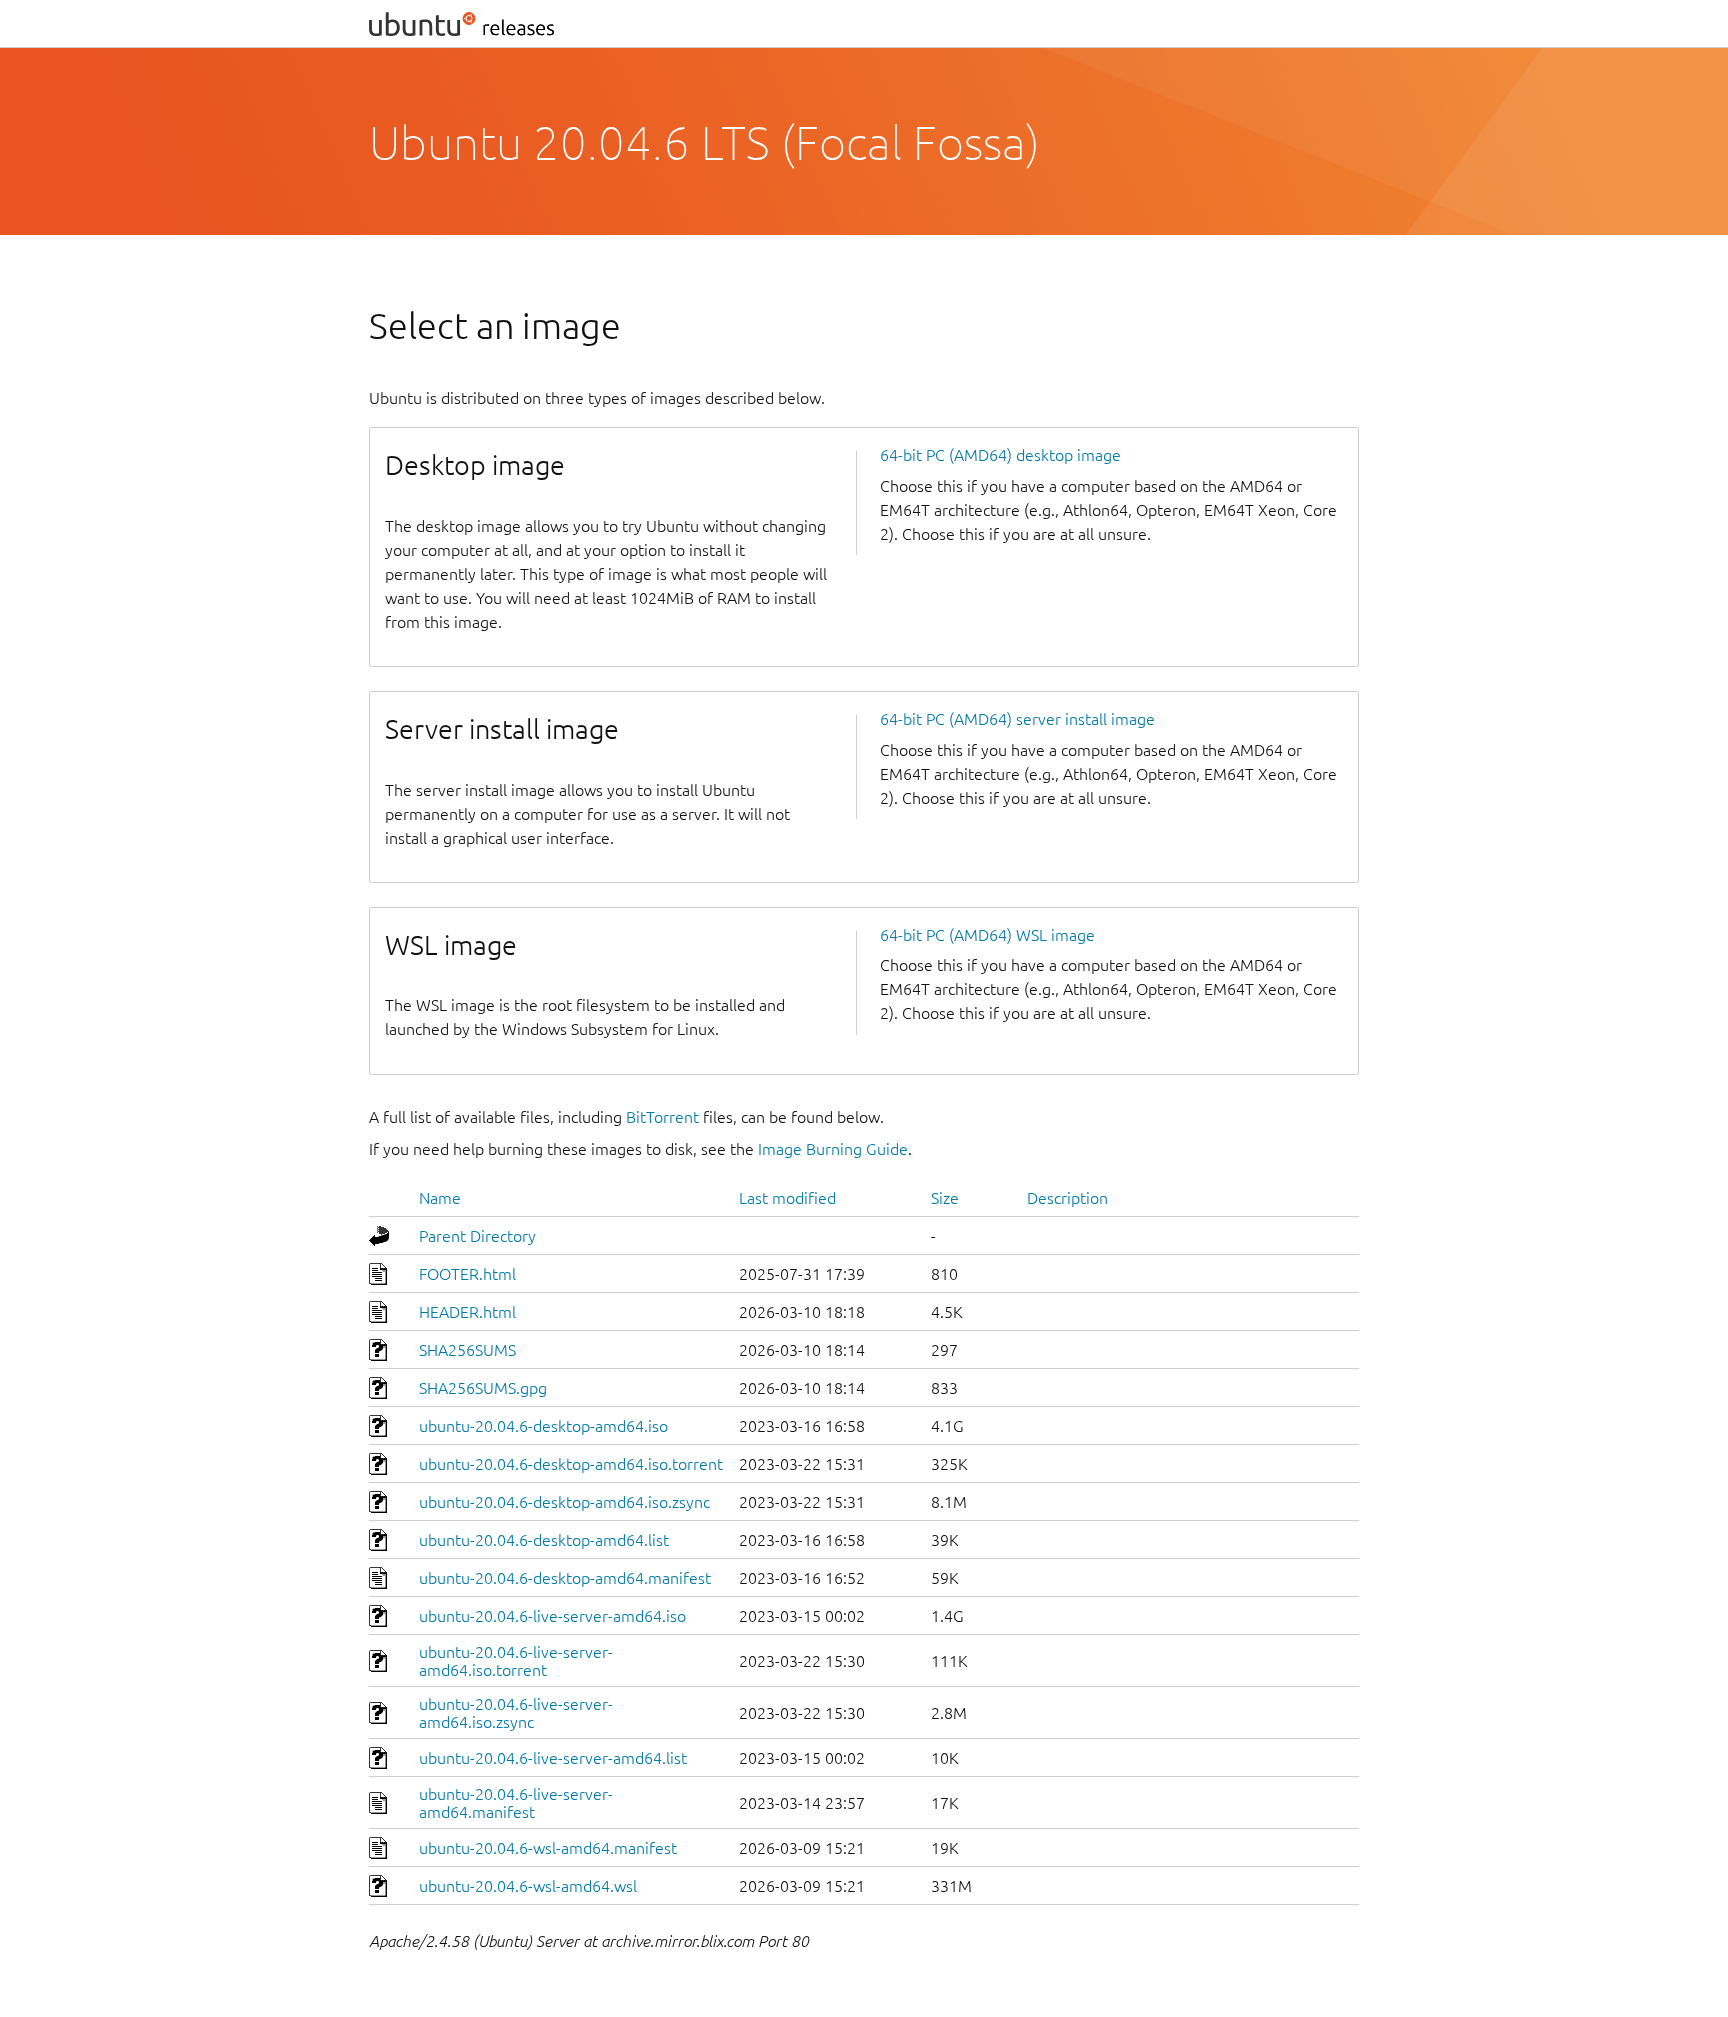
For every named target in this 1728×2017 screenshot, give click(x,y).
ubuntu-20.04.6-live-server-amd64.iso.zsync (516, 1713)
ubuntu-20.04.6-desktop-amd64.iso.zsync (564, 1502)
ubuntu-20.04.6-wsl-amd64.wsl (528, 1886)
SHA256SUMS (467, 1350)
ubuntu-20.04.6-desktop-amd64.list (544, 1540)
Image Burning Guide (833, 1149)
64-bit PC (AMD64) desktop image (1000, 455)
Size (945, 1198)
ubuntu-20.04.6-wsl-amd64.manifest (548, 1848)
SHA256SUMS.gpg (483, 1388)
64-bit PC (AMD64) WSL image (987, 935)
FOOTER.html (467, 1274)
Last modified (787, 1198)
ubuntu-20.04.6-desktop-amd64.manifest (565, 1578)
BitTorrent (662, 1117)
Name (440, 1198)
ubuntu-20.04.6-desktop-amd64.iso (543, 1426)
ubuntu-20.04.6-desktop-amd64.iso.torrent (571, 1464)
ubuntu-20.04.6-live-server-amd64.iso (552, 1616)
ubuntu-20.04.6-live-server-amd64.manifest (516, 1803)
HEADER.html (467, 1312)
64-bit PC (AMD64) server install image (1017, 719)
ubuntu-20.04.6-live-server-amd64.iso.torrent (516, 1661)
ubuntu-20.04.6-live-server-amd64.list (553, 1758)
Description (1067, 1198)
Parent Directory (477, 1236)
